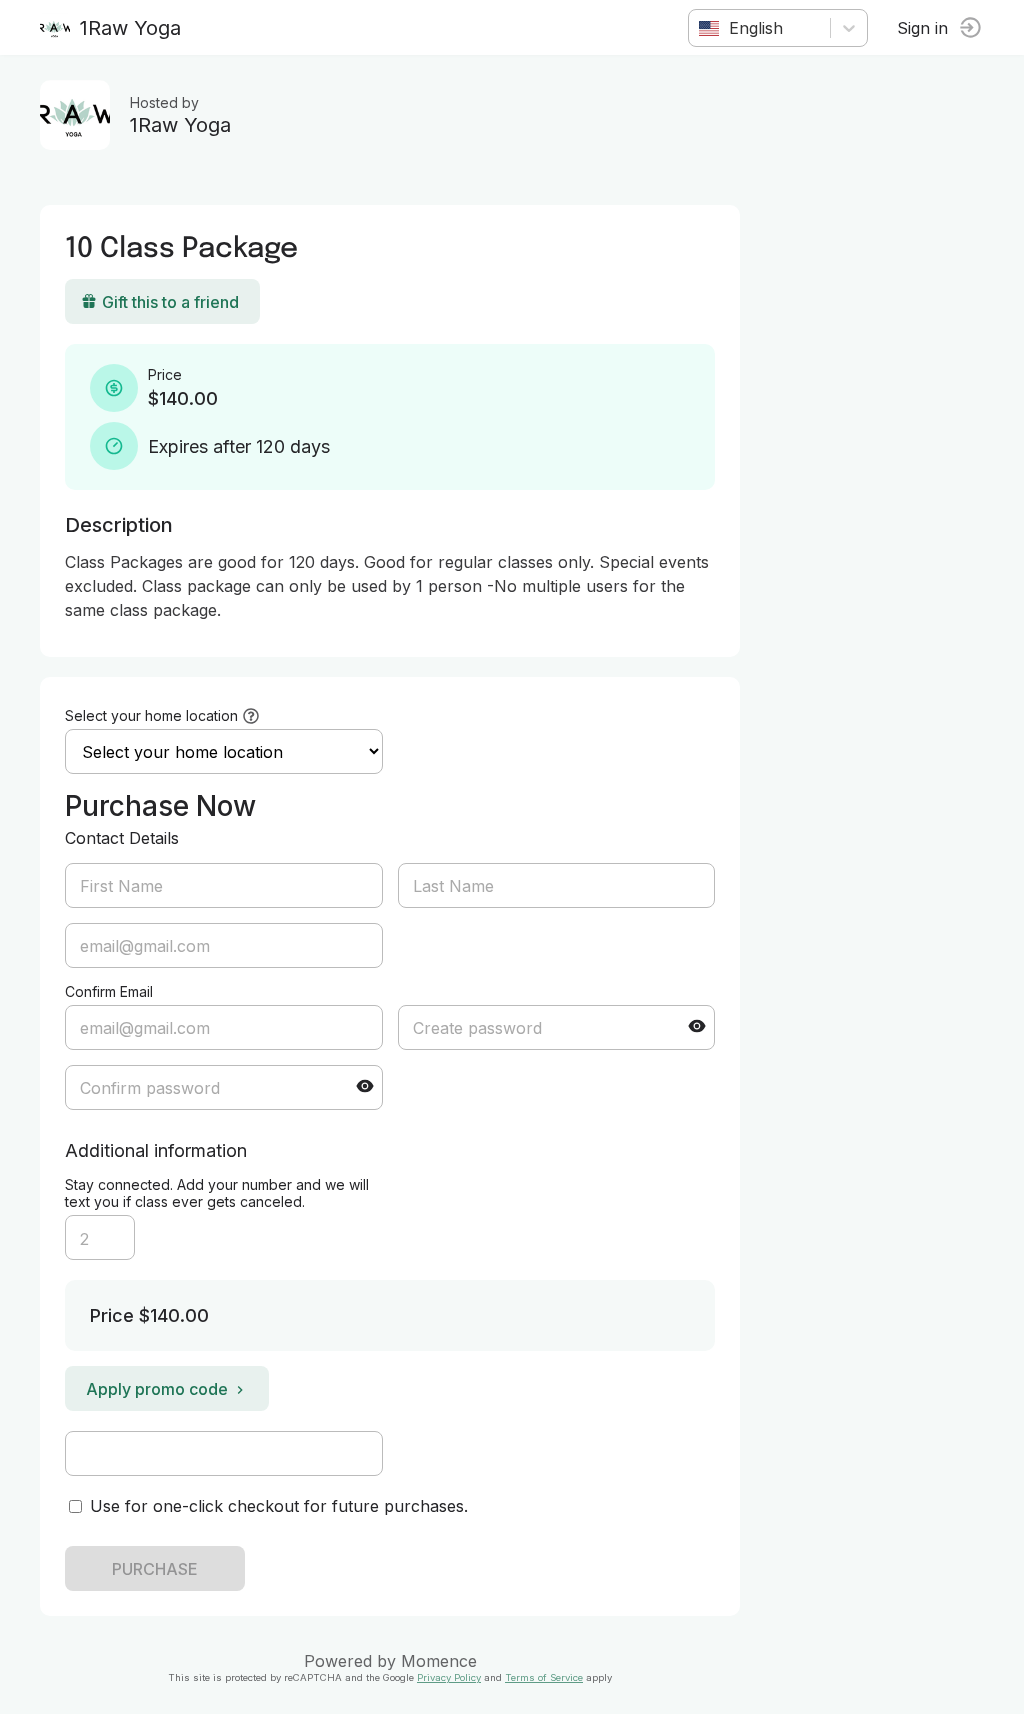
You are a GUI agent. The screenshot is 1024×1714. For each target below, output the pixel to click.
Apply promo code (157, 1389)
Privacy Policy (449, 1677)
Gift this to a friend (170, 302)
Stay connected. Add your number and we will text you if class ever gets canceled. (217, 1193)
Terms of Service (544, 1677)
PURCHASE (155, 1569)
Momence (439, 1661)
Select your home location (151, 715)
